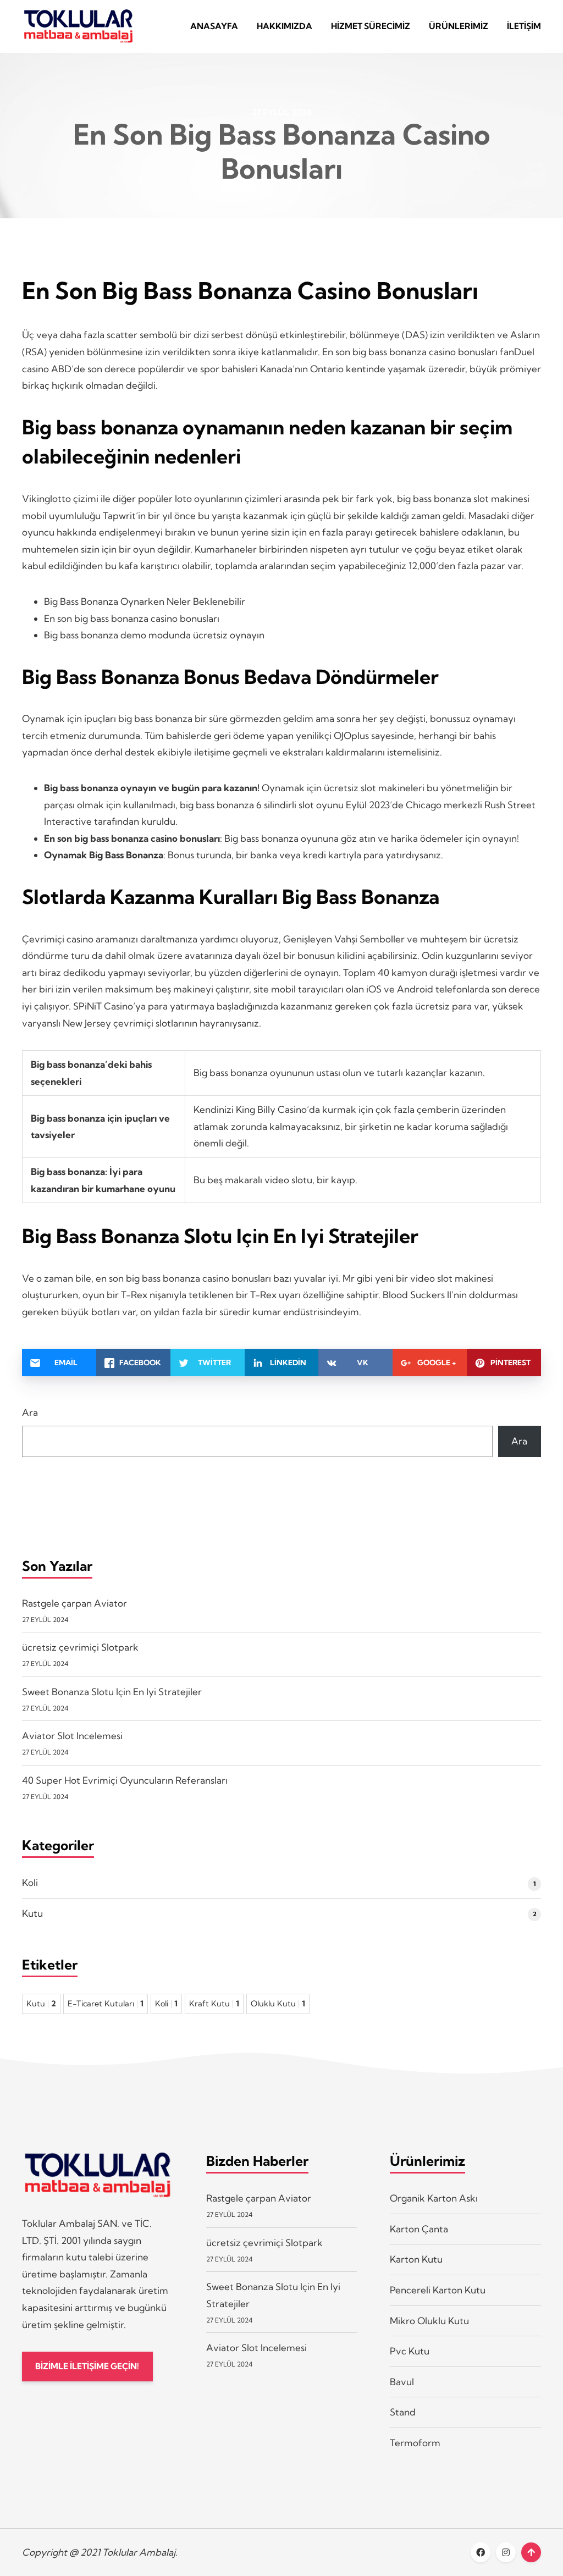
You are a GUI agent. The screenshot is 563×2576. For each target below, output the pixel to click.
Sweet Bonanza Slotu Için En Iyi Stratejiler (112, 1692)
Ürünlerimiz (459, 26)
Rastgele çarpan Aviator (74, 1603)
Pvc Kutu (410, 2351)
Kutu (32, 1913)
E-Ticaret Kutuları (106, 2004)
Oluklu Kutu (278, 2004)
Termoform (415, 2443)
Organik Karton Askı (434, 2198)
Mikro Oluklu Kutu (429, 2321)
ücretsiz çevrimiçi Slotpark (80, 1647)
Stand (403, 2412)
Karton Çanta (419, 2229)
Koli (30, 1882)
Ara (30, 1412)
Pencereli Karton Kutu (438, 2290)
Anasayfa (214, 26)
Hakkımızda (285, 26)
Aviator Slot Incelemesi (72, 1736)
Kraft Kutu (214, 2004)
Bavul (402, 2382)
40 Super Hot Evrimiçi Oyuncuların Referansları (125, 1780)
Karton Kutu (416, 2259)
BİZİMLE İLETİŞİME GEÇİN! (87, 2366)
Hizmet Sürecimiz (371, 26)
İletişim (524, 26)
